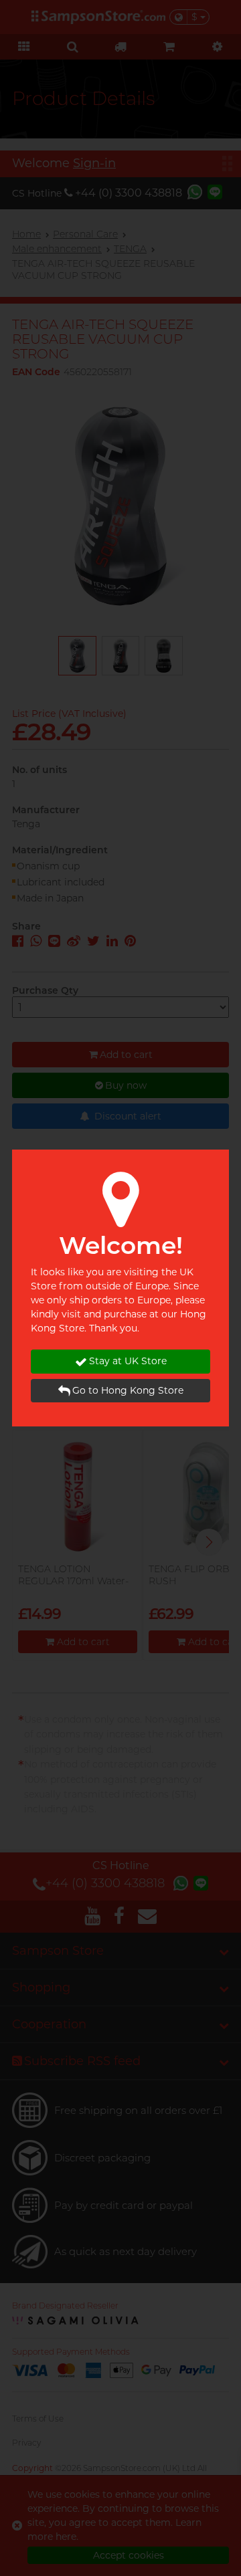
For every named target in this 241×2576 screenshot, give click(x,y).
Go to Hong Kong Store (128, 1390)
